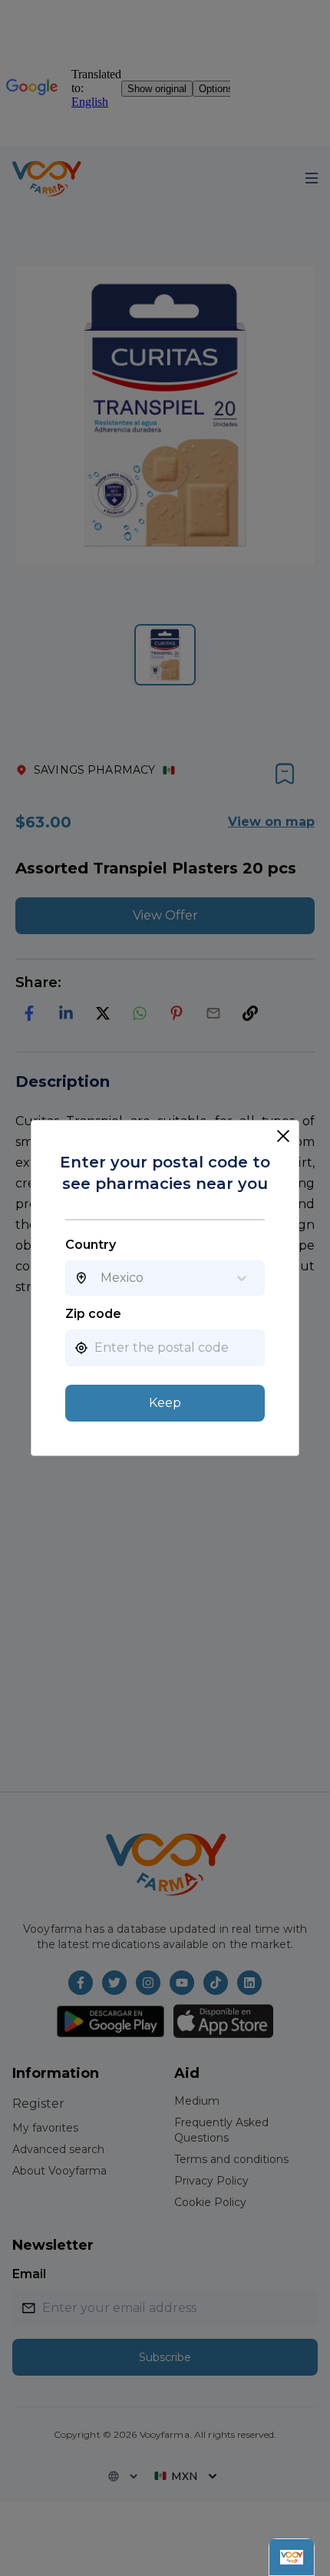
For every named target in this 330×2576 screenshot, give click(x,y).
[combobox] (101, 1278)
